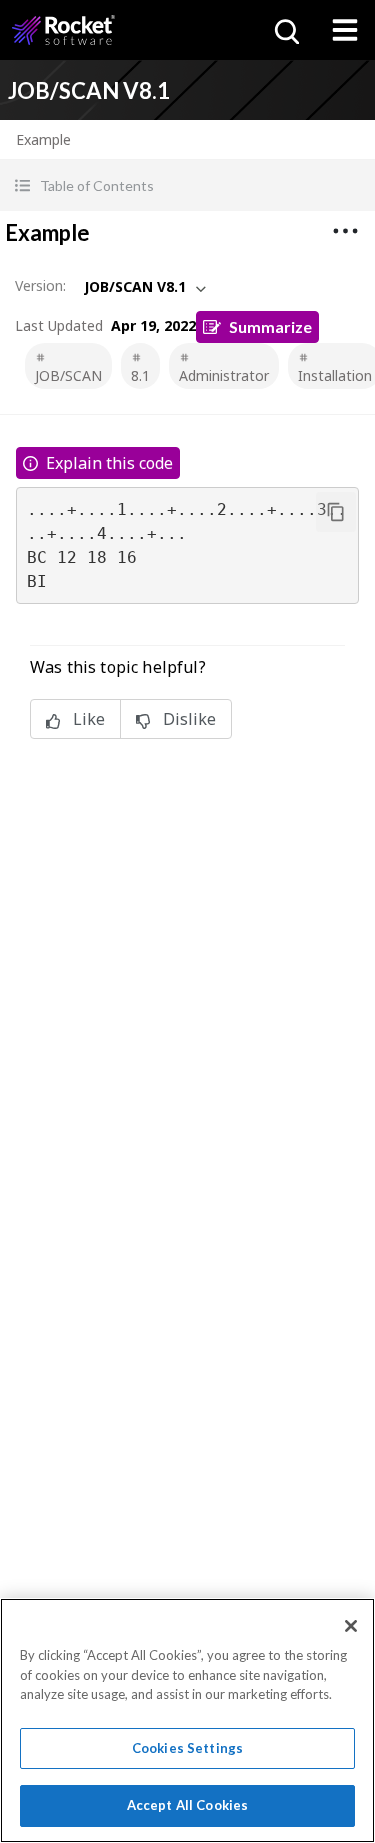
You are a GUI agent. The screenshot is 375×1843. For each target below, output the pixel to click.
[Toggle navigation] (345, 30)
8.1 (140, 375)
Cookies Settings (187, 1748)
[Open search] (285, 30)
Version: (40, 285)
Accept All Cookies (187, 1805)
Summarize (270, 326)
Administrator (224, 375)
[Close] (351, 1626)
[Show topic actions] (345, 231)
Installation (335, 375)
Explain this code (109, 463)
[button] (187, 185)
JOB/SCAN (68, 375)
